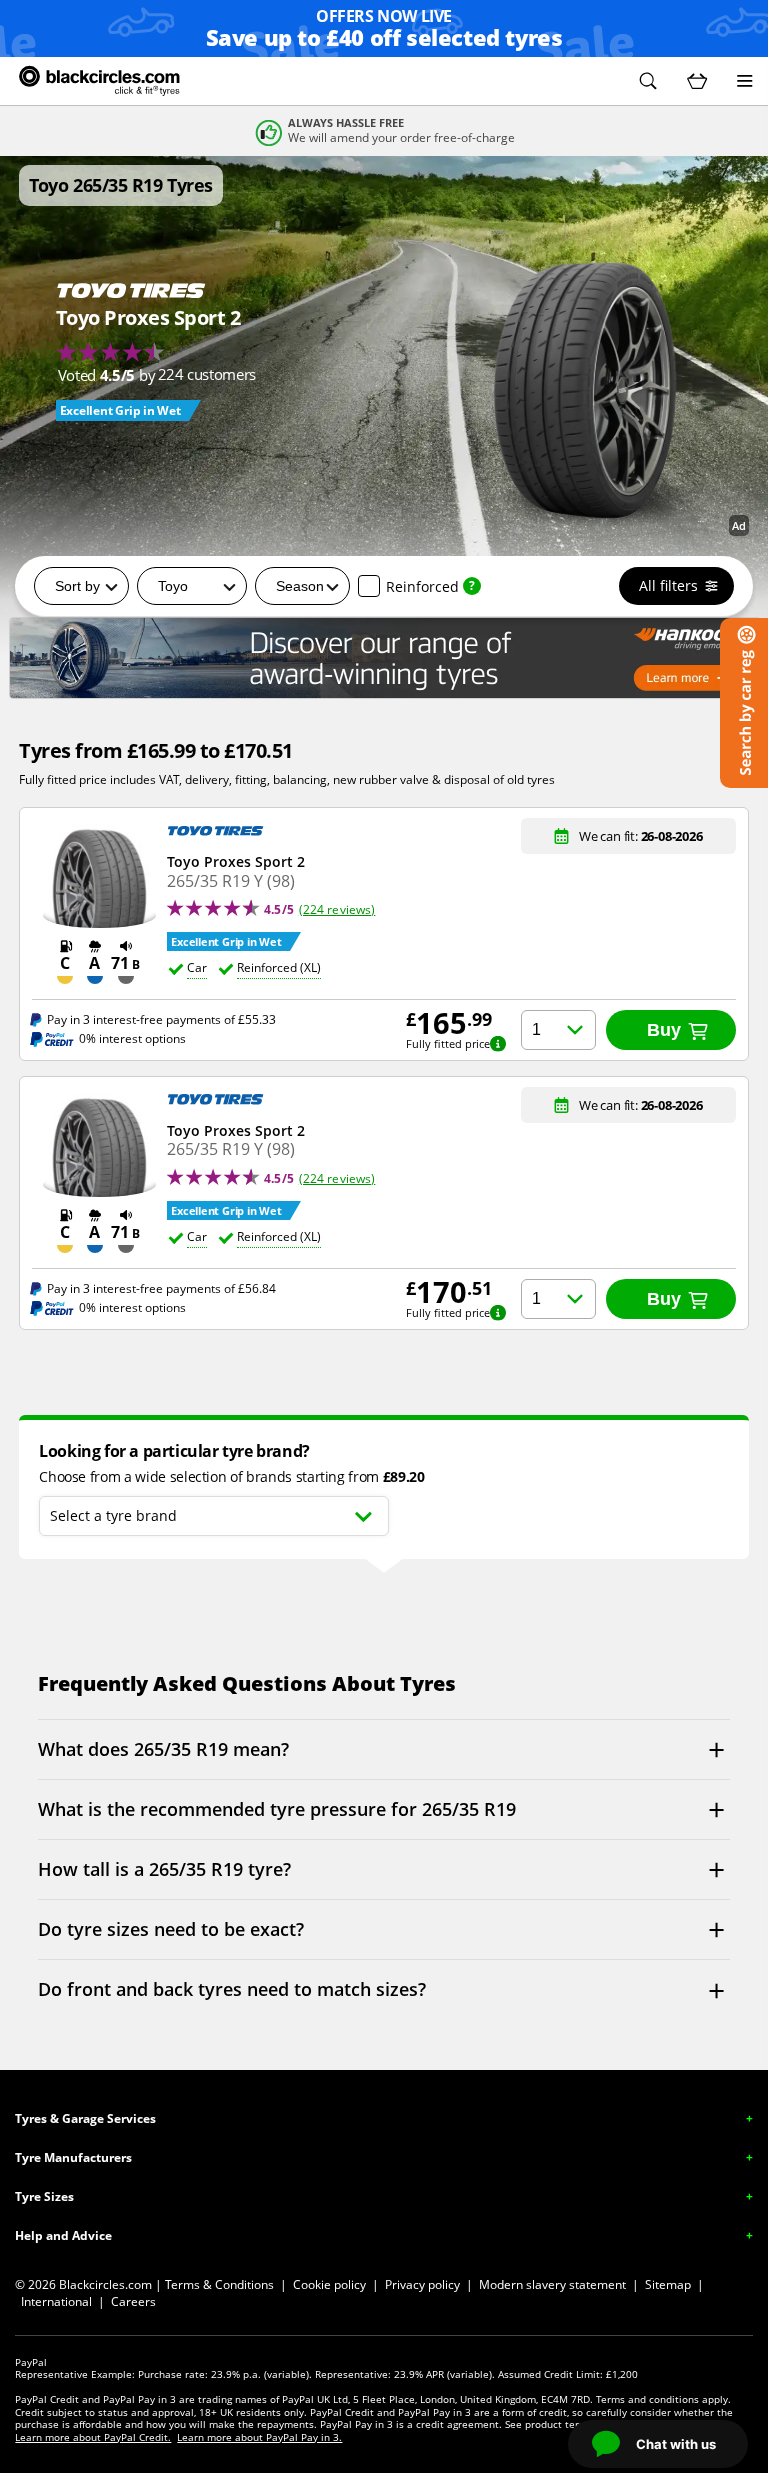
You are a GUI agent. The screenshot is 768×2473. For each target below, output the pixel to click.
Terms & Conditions (219, 2284)
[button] (648, 81)
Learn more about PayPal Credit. (93, 2437)
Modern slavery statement (552, 2284)
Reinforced (422, 586)
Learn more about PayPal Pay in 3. (259, 2437)
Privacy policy (422, 2284)
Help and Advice (63, 2235)
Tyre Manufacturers (73, 2157)
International (56, 2301)
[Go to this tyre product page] (137, 346)
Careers (133, 2301)
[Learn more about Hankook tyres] (384, 658)
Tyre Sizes (44, 2196)
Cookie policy (329, 2284)
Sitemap (668, 2284)
